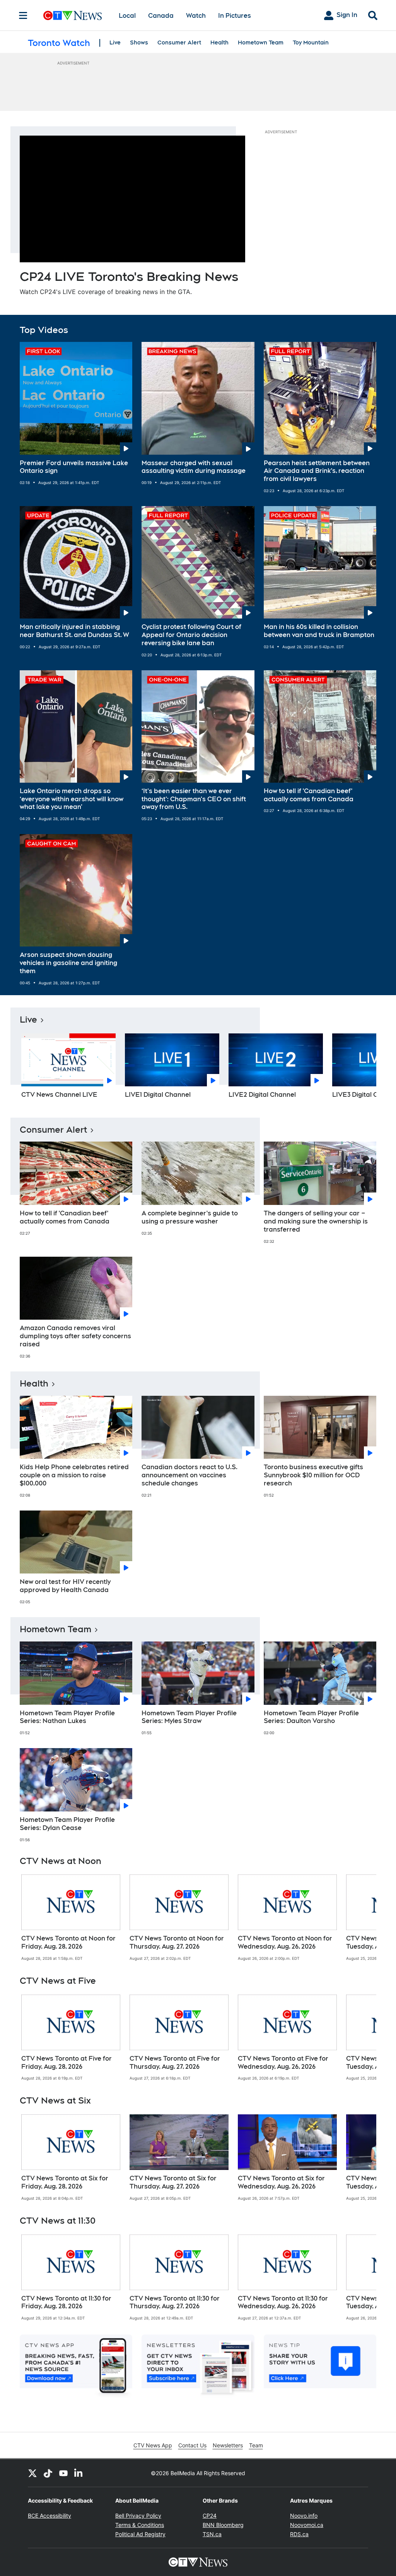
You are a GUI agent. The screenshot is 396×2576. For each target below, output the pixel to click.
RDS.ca (299, 2534)
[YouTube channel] (63, 2473)
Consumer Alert (179, 42)
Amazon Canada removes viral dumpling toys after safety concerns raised (75, 1336)
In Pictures (235, 16)
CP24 (210, 2516)
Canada (161, 16)
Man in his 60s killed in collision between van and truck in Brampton (319, 631)
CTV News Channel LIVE (59, 1095)
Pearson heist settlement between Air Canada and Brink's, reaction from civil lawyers (317, 471)
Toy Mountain (311, 42)
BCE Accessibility (49, 2516)
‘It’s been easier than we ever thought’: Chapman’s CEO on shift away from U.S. (194, 799)
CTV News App (153, 2445)
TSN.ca (212, 2534)
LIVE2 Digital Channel (262, 1095)
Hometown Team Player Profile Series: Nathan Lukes (67, 1717)
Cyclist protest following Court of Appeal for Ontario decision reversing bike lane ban (191, 635)
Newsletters (228, 2445)
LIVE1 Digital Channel (158, 1095)
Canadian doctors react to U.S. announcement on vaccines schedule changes (189, 1475)
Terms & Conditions (140, 2525)
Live (115, 42)
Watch (196, 16)
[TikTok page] (48, 2473)
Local (127, 16)
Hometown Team (261, 42)
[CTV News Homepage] (73, 15)
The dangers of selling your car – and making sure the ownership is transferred (316, 1221)
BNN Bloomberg (223, 2525)
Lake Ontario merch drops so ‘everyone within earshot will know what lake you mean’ (72, 799)
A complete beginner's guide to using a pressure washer (190, 1217)
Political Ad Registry (140, 2534)
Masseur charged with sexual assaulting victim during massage (194, 467)
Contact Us (192, 2445)
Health (219, 42)
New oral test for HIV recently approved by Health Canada (65, 1586)
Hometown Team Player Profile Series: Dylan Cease (67, 1824)
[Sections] (23, 15)
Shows (139, 42)
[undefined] (71, 1918)
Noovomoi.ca (307, 2525)
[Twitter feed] (32, 2473)
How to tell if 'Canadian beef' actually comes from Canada (309, 795)
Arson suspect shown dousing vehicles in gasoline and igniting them (68, 963)
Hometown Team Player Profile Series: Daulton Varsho (311, 1717)
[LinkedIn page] (79, 2473)
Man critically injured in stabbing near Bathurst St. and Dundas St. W (74, 631)
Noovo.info (304, 2516)
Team (256, 2445)
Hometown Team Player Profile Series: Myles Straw (189, 1717)
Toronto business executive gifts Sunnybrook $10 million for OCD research (313, 1475)
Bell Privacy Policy (138, 2516)
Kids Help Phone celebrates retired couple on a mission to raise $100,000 (74, 1475)
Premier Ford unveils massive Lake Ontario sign (74, 467)
